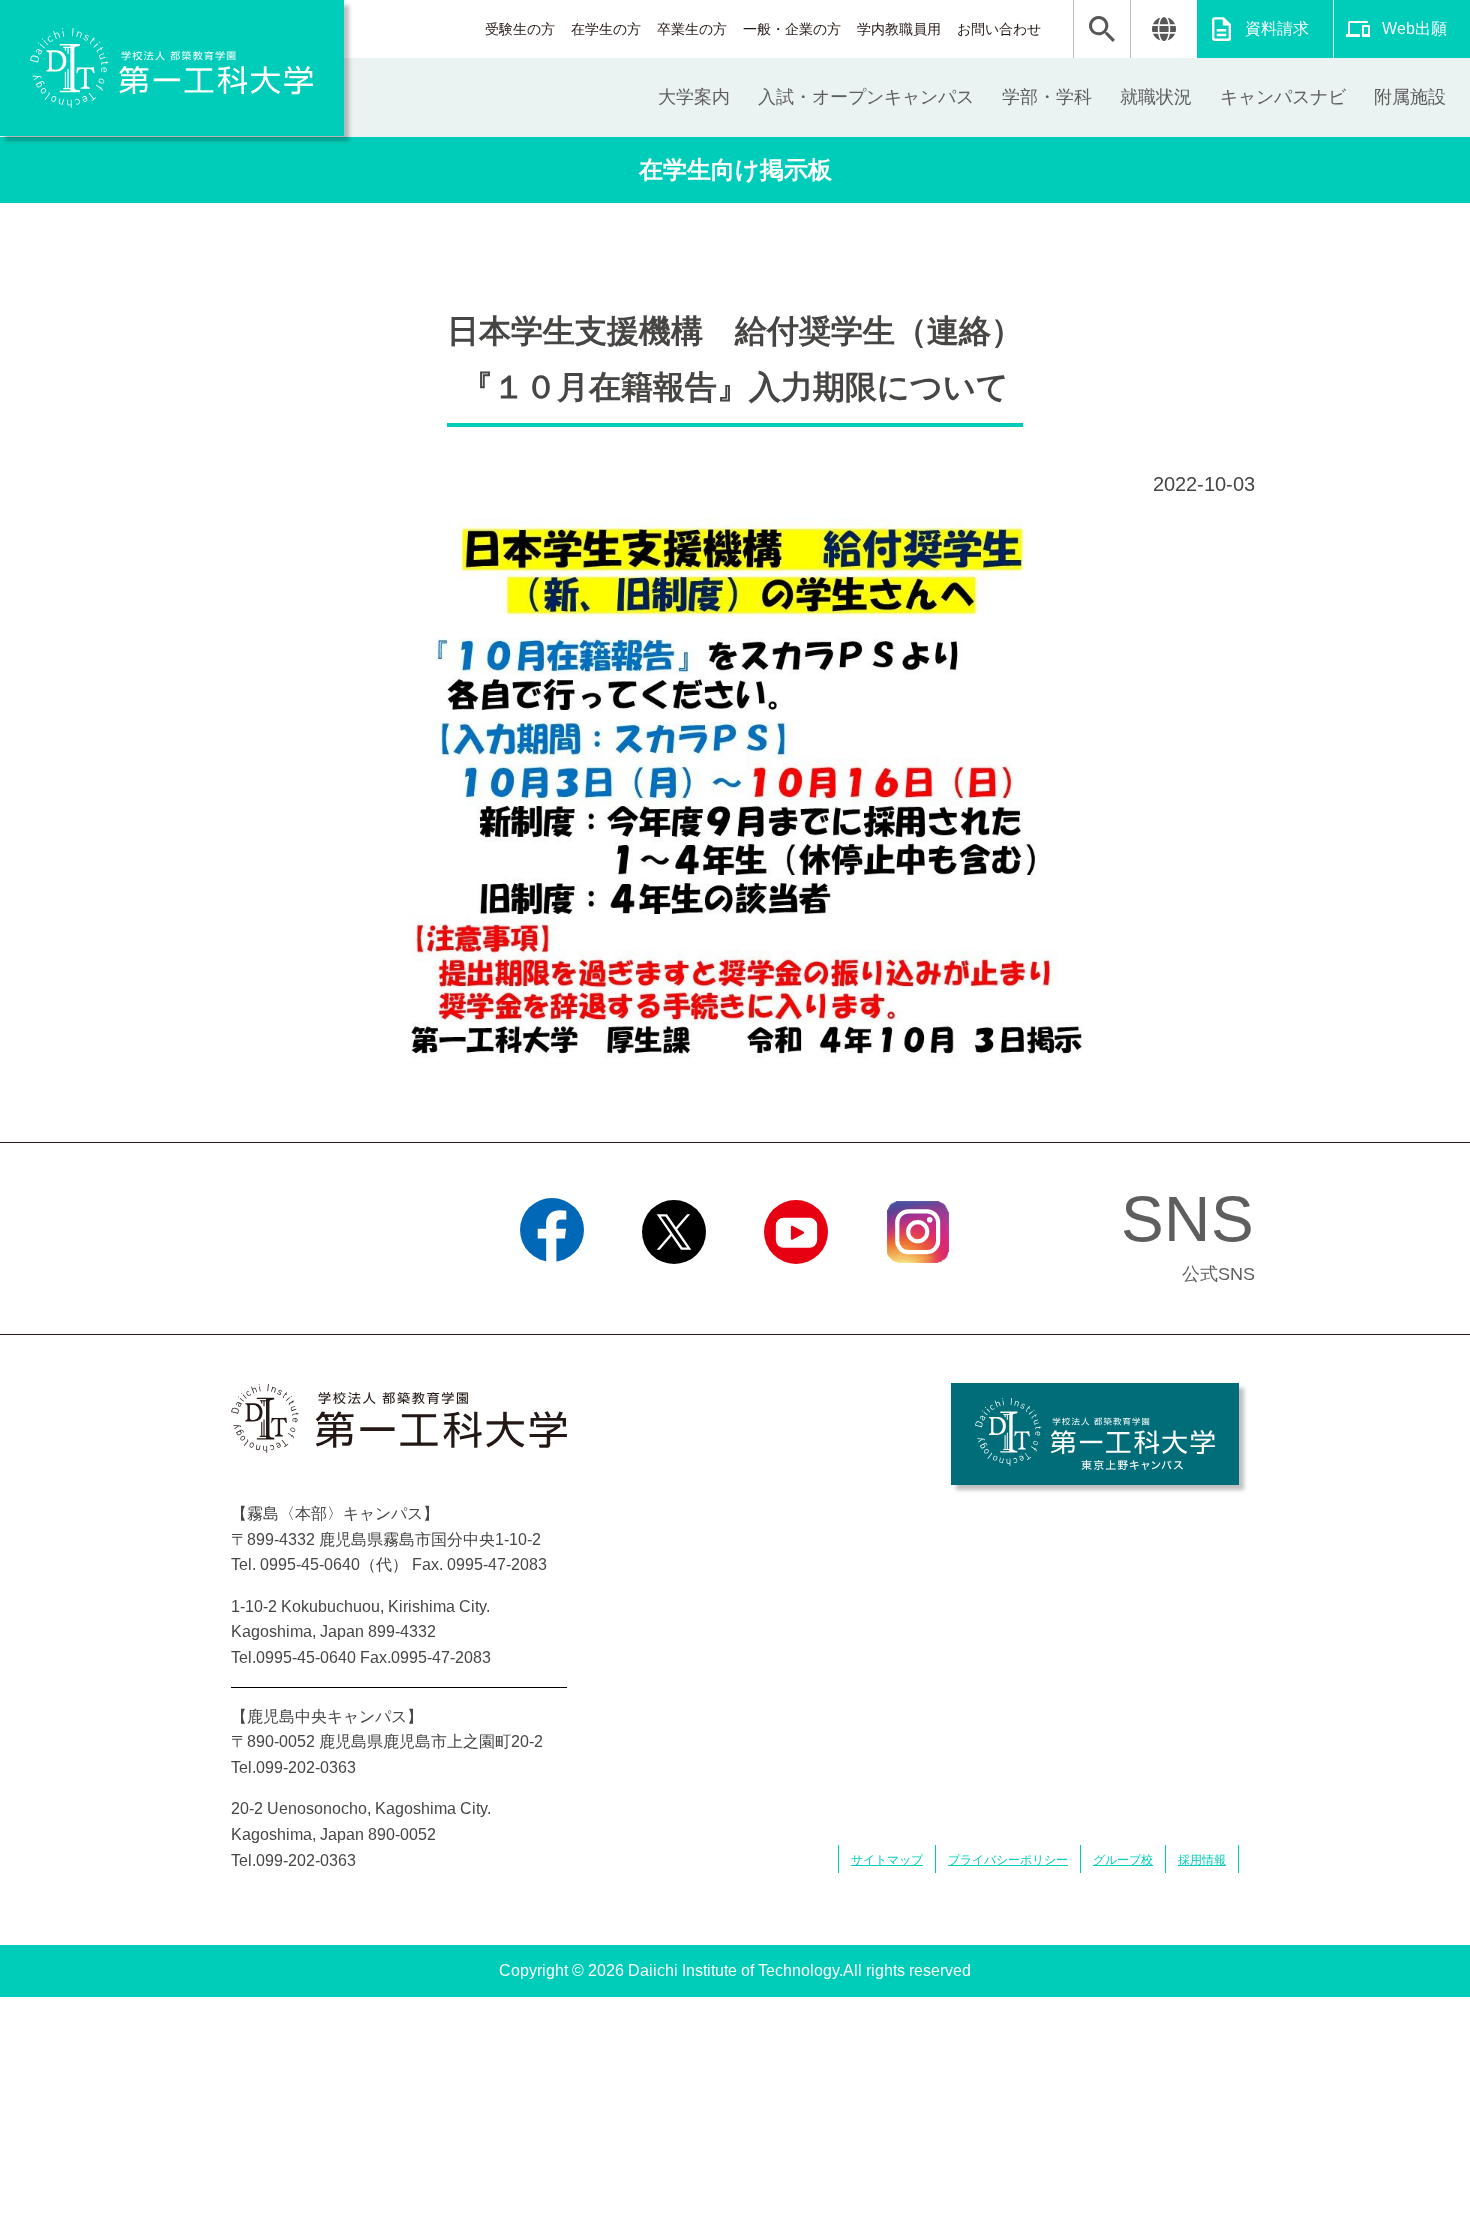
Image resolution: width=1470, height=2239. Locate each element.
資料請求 (1277, 28)
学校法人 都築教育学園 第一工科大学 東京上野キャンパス (1095, 1434)
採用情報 (1202, 1860)
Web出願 (1414, 28)
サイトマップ (887, 1860)
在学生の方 (606, 29)
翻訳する (1163, 29)
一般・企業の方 (792, 29)
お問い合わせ (999, 29)
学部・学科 (1047, 97)
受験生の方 (520, 29)
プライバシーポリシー (1008, 1860)
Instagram (918, 1289)
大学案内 (694, 97)
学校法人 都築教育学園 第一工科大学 (172, 68)
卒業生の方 (692, 29)
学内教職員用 (899, 29)
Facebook (552, 1289)
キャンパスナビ (1283, 97)
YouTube (796, 1289)
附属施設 (1410, 97)
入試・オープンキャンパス (866, 97)
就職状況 (1156, 97)
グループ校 (1123, 1860)
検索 (1102, 29)
